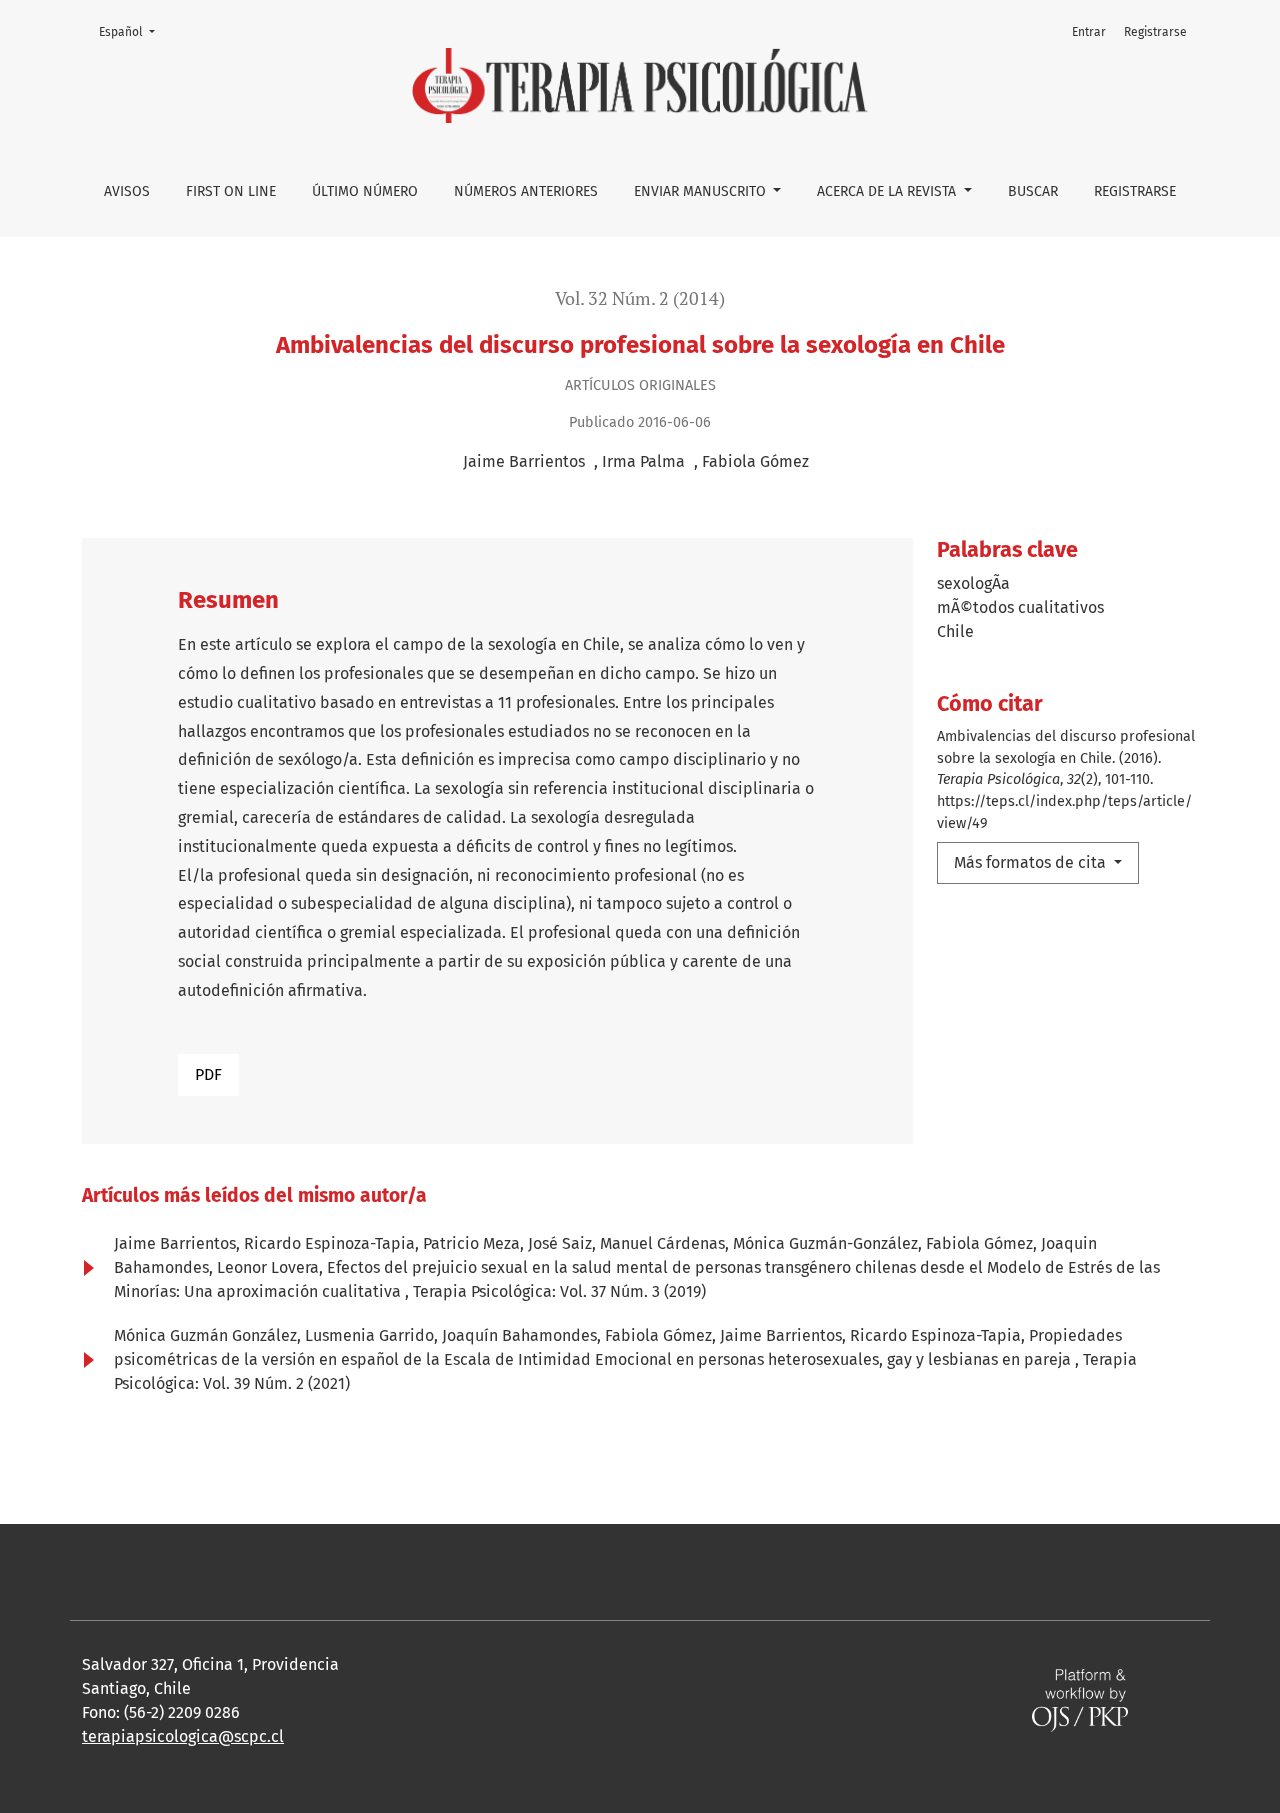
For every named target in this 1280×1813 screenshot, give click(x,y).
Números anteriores (526, 191)
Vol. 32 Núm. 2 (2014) (640, 298)
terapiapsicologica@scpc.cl (183, 1736)
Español (133, 31)
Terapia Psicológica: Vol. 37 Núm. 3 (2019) (559, 1291)
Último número (365, 191)
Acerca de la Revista (888, 191)
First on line (231, 191)
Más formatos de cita (1032, 862)
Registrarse (1135, 191)
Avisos (127, 191)
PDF (208, 1074)
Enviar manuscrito (702, 191)
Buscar (1033, 191)
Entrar (1089, 32)
